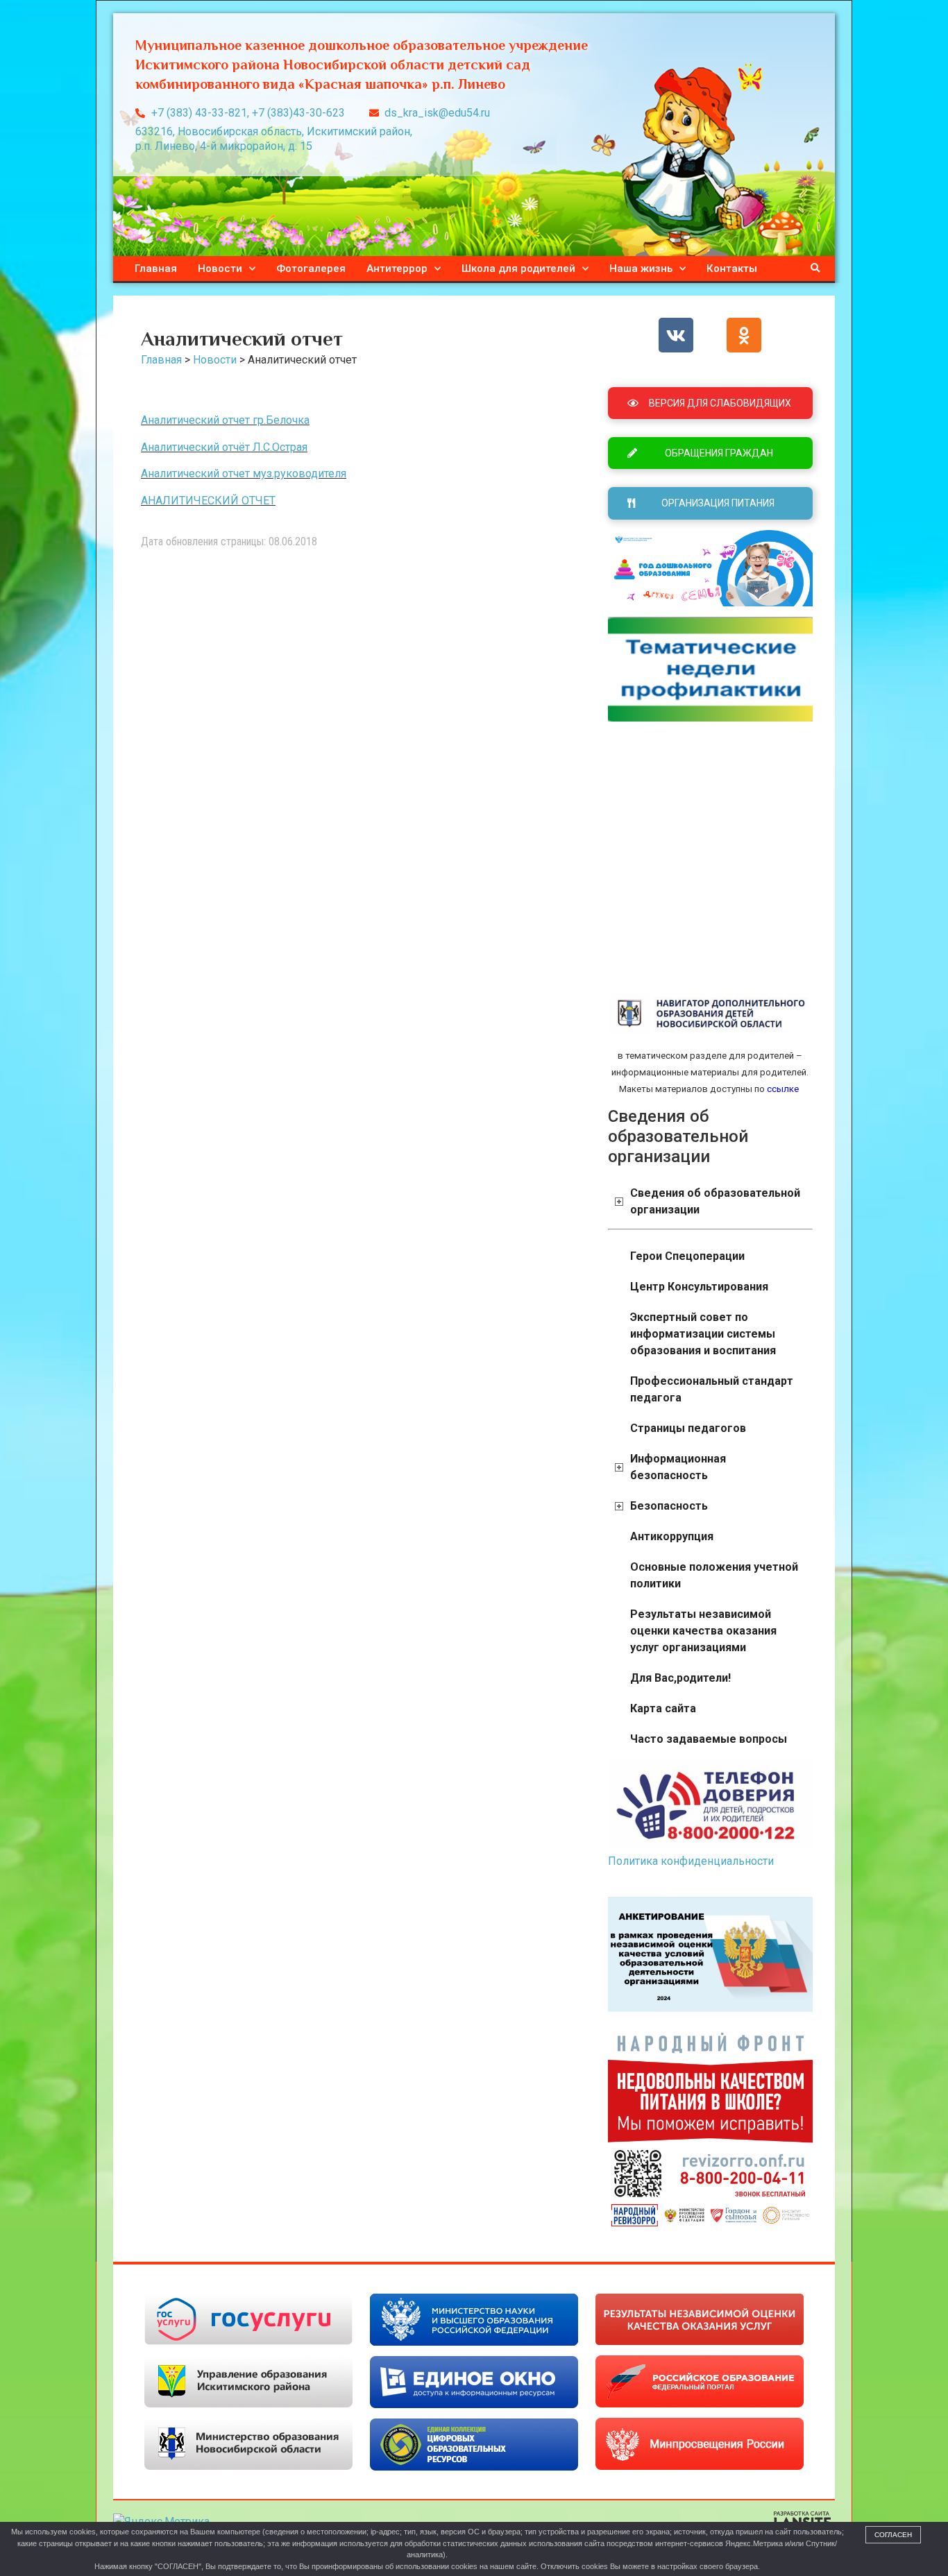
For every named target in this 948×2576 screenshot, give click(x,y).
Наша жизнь (641, 268)
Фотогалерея (311, 268)
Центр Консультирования (699, 1287)
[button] (815, 268)
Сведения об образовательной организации (715, 1201)
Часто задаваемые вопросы (709, 1739)
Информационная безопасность (678, 1467)
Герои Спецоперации (687, 1256)
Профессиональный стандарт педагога (712, 1389)
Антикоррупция (672, 1536)
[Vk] (676, 335)
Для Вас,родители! (680, 1678)
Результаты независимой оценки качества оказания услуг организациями (703, 1631)
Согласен (893, 2535)
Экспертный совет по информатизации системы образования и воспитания (703, 1334)
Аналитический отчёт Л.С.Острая (224, 447)
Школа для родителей (518, 268)
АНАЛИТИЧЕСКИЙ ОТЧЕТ (208, 501)
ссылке (782, 1089)
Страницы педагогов (688, 1428)
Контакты (732, 268)
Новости (220, 268)
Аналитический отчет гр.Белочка (225, 420)
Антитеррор (397, 268)
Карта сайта (663, 1708)
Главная (156, 268)
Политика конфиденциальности (691, 1861)
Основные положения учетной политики (714, 1575)
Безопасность (669, 1506)
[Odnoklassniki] (744, 335)
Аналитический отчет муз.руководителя (244, 474)
